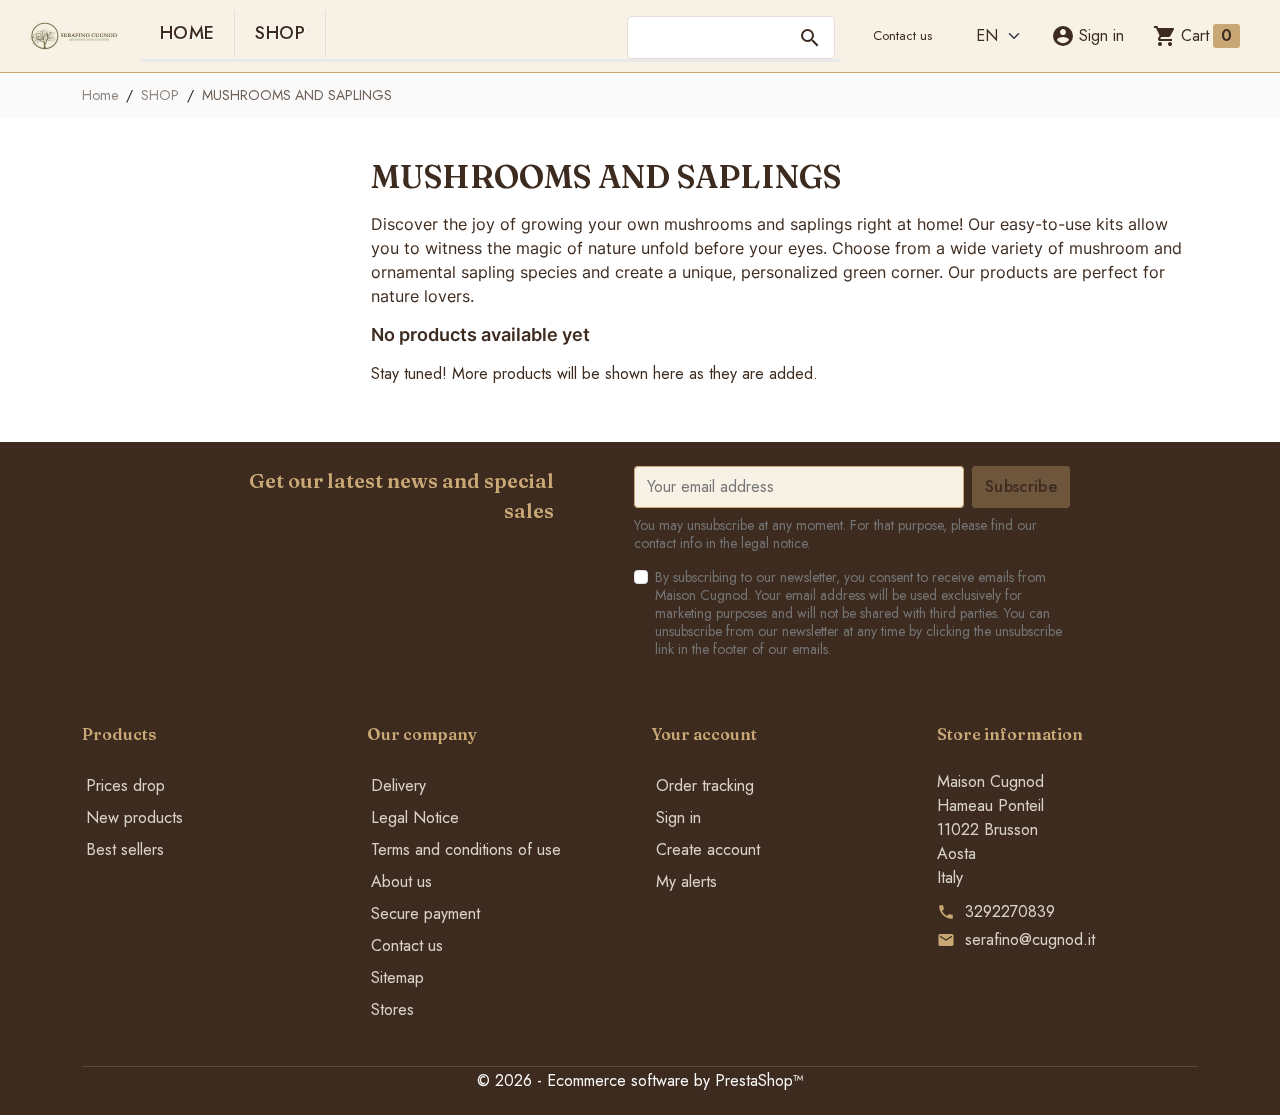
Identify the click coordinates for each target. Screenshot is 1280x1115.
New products (134, 817)
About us (401, 881)
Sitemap (397, 977)
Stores (392, 1009)
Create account (708, 849)
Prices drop (125, 785)
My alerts (686, 881)
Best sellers (125, 849)
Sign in (678, 817)
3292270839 (1010, 911)
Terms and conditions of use (466, 849)
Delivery (398, 785)
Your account (704, 734)
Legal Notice (415, 817)
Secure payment (425, 913)
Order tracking (705, 785)
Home (187, 33)
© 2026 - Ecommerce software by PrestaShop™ (640, 1080)
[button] (1087, 36)
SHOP (279, 33)
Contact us (902, 35)
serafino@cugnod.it (1030, 939)
